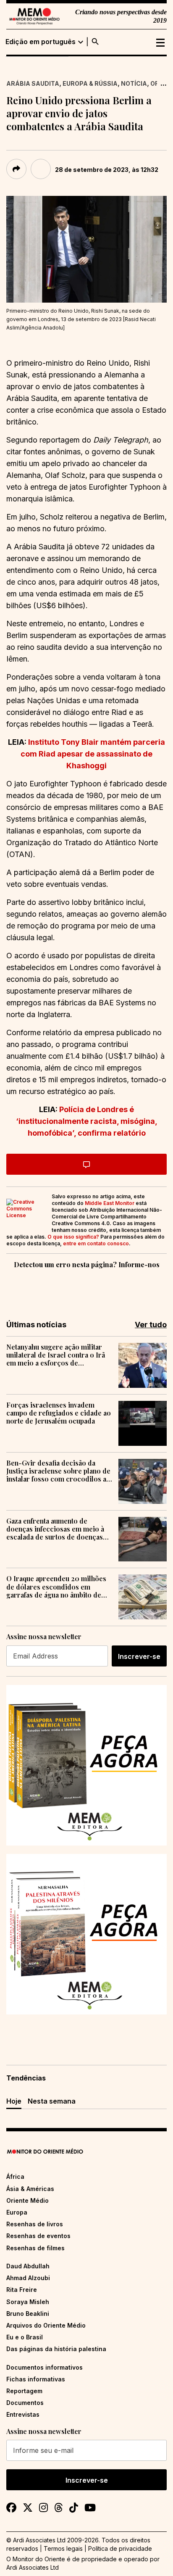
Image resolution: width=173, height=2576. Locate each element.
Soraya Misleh (28, 2302)
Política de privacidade (120, 2548)
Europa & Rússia (90, 83)
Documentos (25, 2403)
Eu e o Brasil (25, 2337)
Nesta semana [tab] (52, 2101)
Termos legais (63, 2548)
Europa (17, 2212)
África (15, 2177)
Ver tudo (151, 1325)
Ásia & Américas (30, 2189)
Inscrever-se (139, 1656)
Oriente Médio (28, 2200)
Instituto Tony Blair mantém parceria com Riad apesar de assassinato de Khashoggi (93, 754)
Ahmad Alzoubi (28, 2278)
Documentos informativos (45, 2367)
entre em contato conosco (96, 1243)
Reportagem (24, 2391)
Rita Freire (22, 2290)
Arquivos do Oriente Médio (46, 2325)
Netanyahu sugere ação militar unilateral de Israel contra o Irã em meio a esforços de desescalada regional (56, 1355)
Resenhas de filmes (35, 2248)
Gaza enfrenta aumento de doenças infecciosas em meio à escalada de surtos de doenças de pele (55, 1529)
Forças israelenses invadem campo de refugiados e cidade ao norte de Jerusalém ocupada (59, 1413)
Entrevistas (23, 2414)
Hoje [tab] (14, 2101)
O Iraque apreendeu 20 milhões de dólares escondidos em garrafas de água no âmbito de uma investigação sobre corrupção (56, 1587)
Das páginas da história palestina (56, 2349)
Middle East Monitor (110, 1203)
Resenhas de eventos (38, 2236)
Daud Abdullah (28, 2266)
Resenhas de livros (35, 2224)
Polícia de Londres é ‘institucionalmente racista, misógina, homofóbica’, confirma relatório (87, 1121)
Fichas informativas (36, 2379)
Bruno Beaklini (28, 2314)
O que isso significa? (73, 1237)
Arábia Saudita (33, 83)
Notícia (134, 83)
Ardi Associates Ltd (33, 2567)
